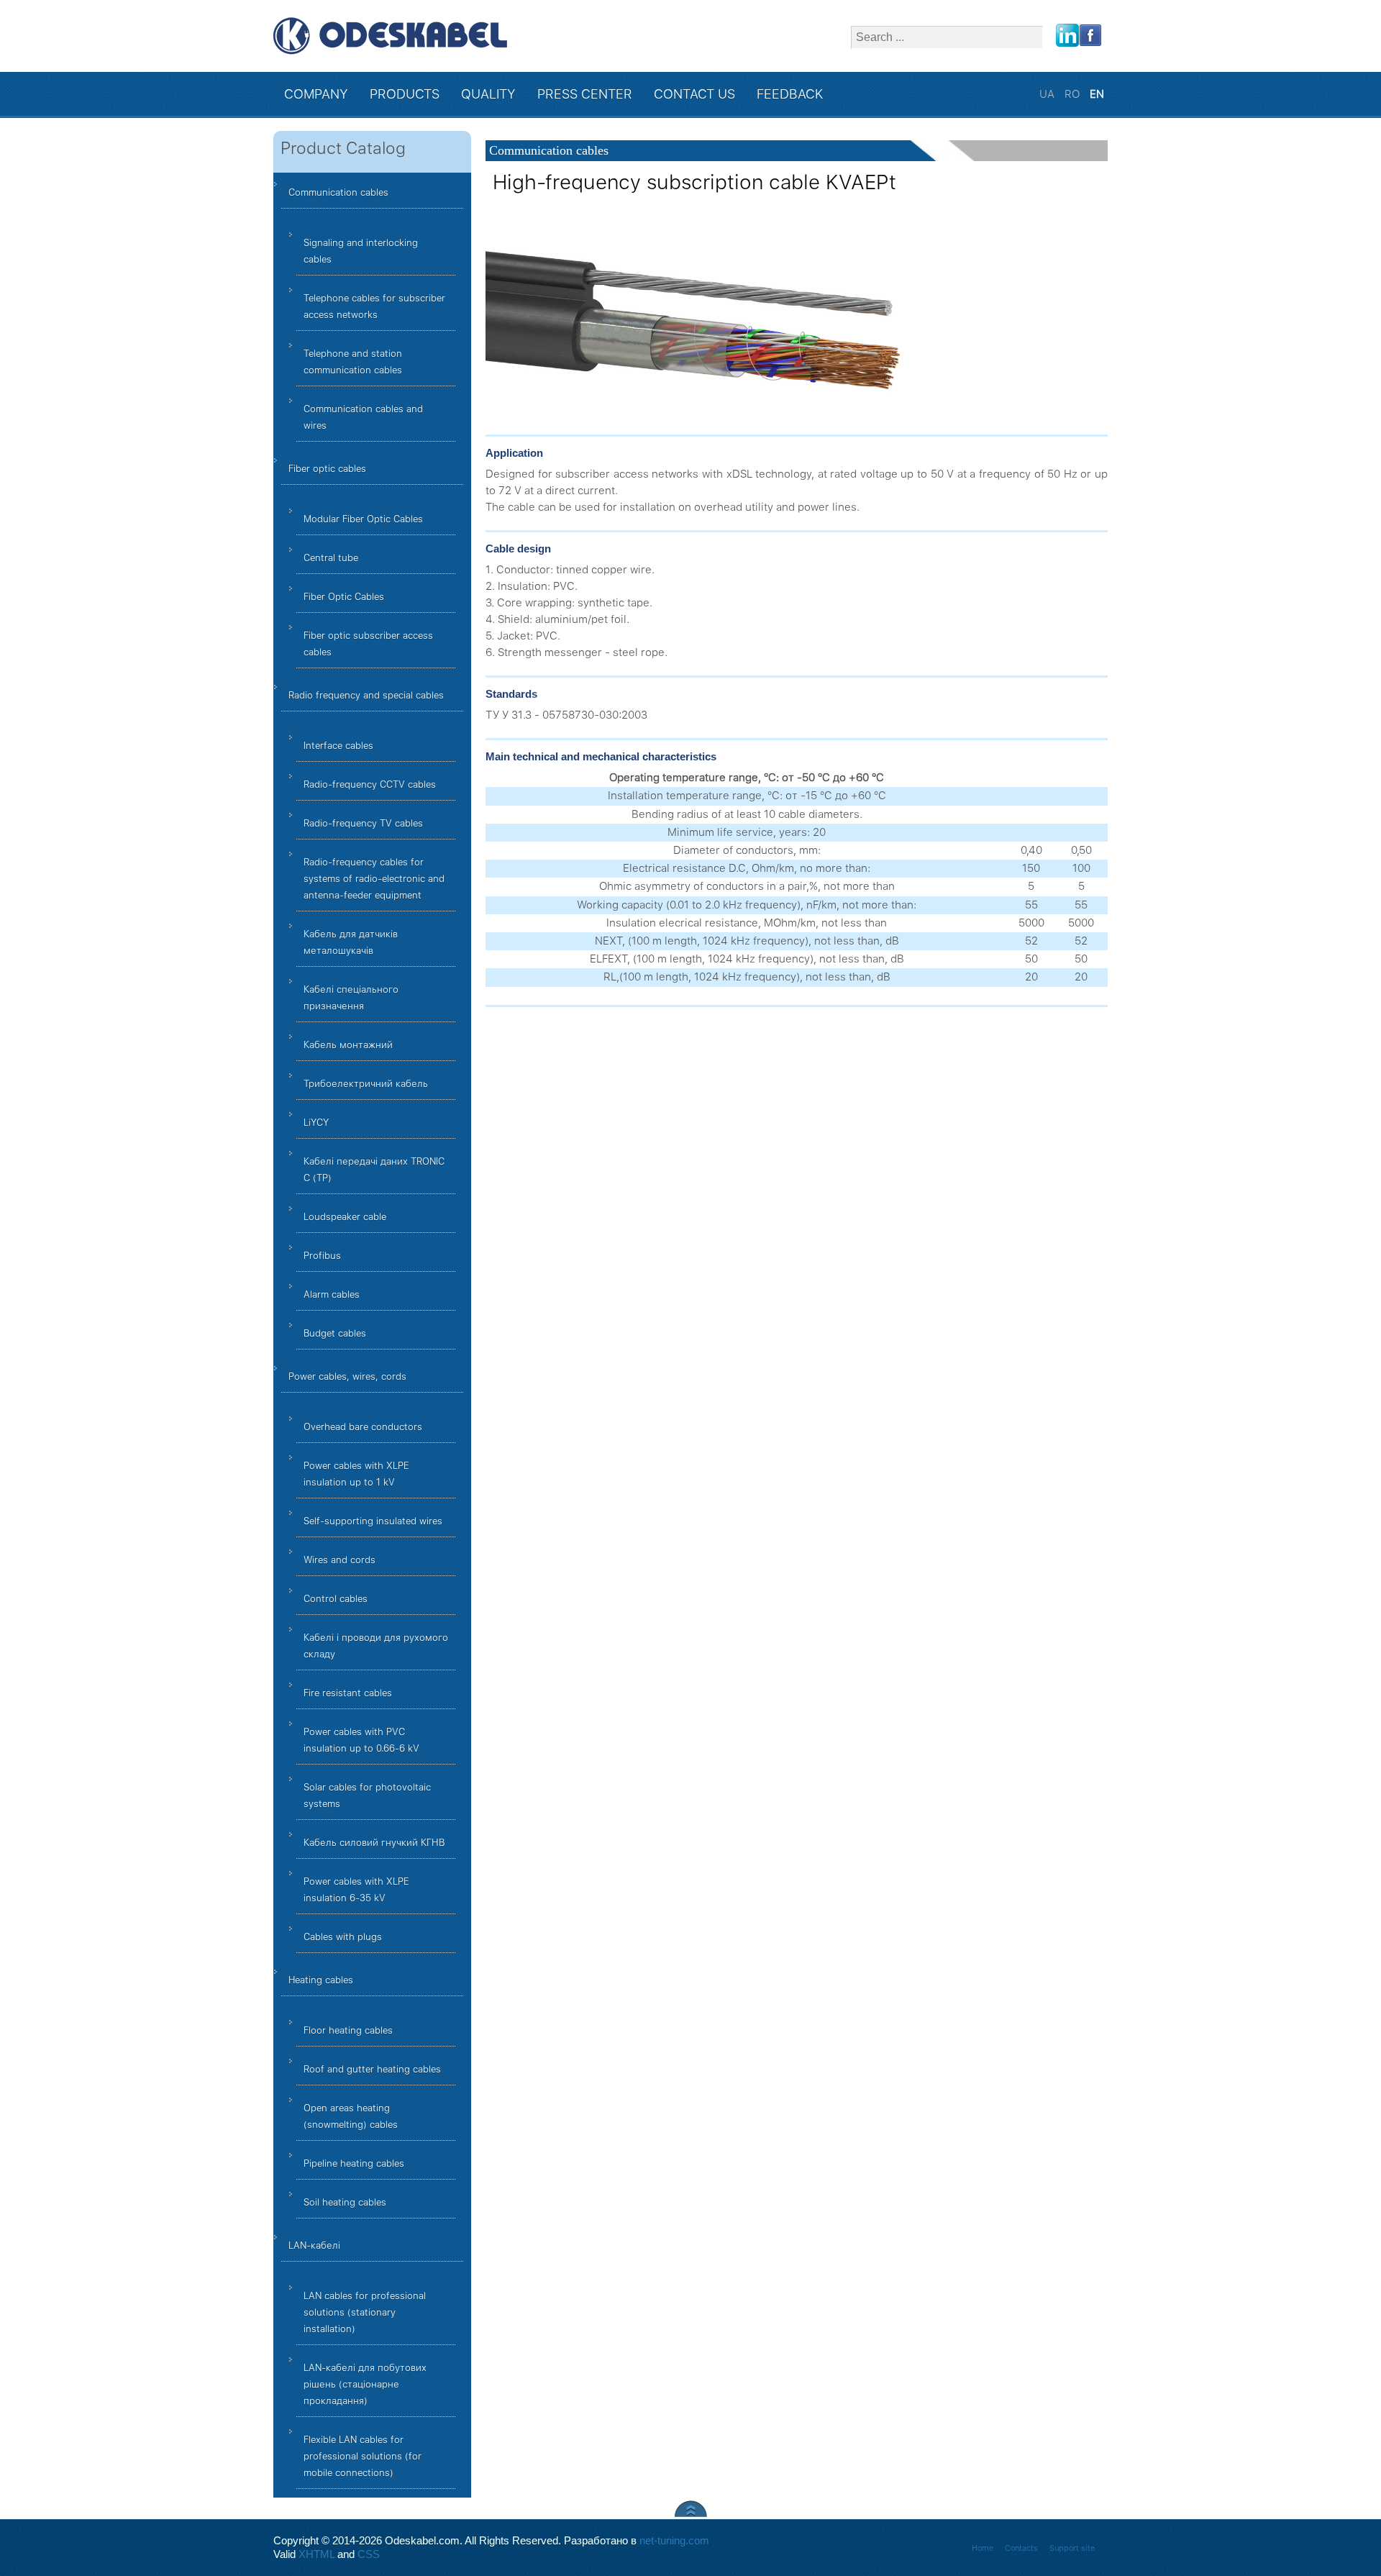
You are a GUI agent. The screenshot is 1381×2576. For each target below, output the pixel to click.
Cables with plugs (343, 1937)
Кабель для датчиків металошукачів (351, 942)
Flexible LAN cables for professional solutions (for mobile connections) (363, 2456)
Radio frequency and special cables (366, 695)
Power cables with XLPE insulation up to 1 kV (356, 1474)
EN (1097, 94)
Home (983, 2548)
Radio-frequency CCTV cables (370, 784)
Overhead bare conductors (363, 1427)
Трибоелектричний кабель (366, 1084)
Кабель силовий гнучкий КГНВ (374, 1843)
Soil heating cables (345, 2202)
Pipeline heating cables (354, 2163)
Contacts (1021, 2548)
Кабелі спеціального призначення (351, 998)
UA (1048, 94)
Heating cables (321, 1980)
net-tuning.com (674, 2541)
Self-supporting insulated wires (373, 1521)
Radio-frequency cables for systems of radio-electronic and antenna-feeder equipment (374, 879)
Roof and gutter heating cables (372, 2069)
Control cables (336, 1599)
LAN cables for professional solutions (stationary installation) (365, 2312)
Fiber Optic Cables (344, 597)
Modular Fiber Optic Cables (363, 519)
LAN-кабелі (314, 2245)
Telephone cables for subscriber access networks (374, 306)
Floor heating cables (348, 2030)
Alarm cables (332, 1294)
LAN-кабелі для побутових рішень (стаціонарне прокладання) (365, 2384)
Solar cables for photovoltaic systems (367, 1796)
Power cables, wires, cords (347, 1376)
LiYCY (316, 1123)
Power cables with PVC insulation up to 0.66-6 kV (361, 1740)
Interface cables (338, 746)
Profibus (322, 1256)
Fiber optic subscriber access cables (368, 644)
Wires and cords (339, 1560)
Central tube (331, 558)
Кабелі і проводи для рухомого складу (376, 1646)
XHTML (316, 2554)
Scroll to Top (691, 2509)
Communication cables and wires (363, 417)
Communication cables (338, 192)
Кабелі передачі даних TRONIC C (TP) (374, 1170)
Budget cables (335, 1333)
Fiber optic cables (327, 469)
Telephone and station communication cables (353, 362)
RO (1074, 94)
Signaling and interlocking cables (361, 251)
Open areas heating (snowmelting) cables (351, 2116)
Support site (1072, 2548)
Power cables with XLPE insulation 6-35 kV (356, 1890)
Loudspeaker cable (345, 1217)
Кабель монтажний (348, 1045)
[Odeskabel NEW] (390, 36)
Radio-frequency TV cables (363, 823)
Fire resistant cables (348, 1693)
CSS (369, 2554)
